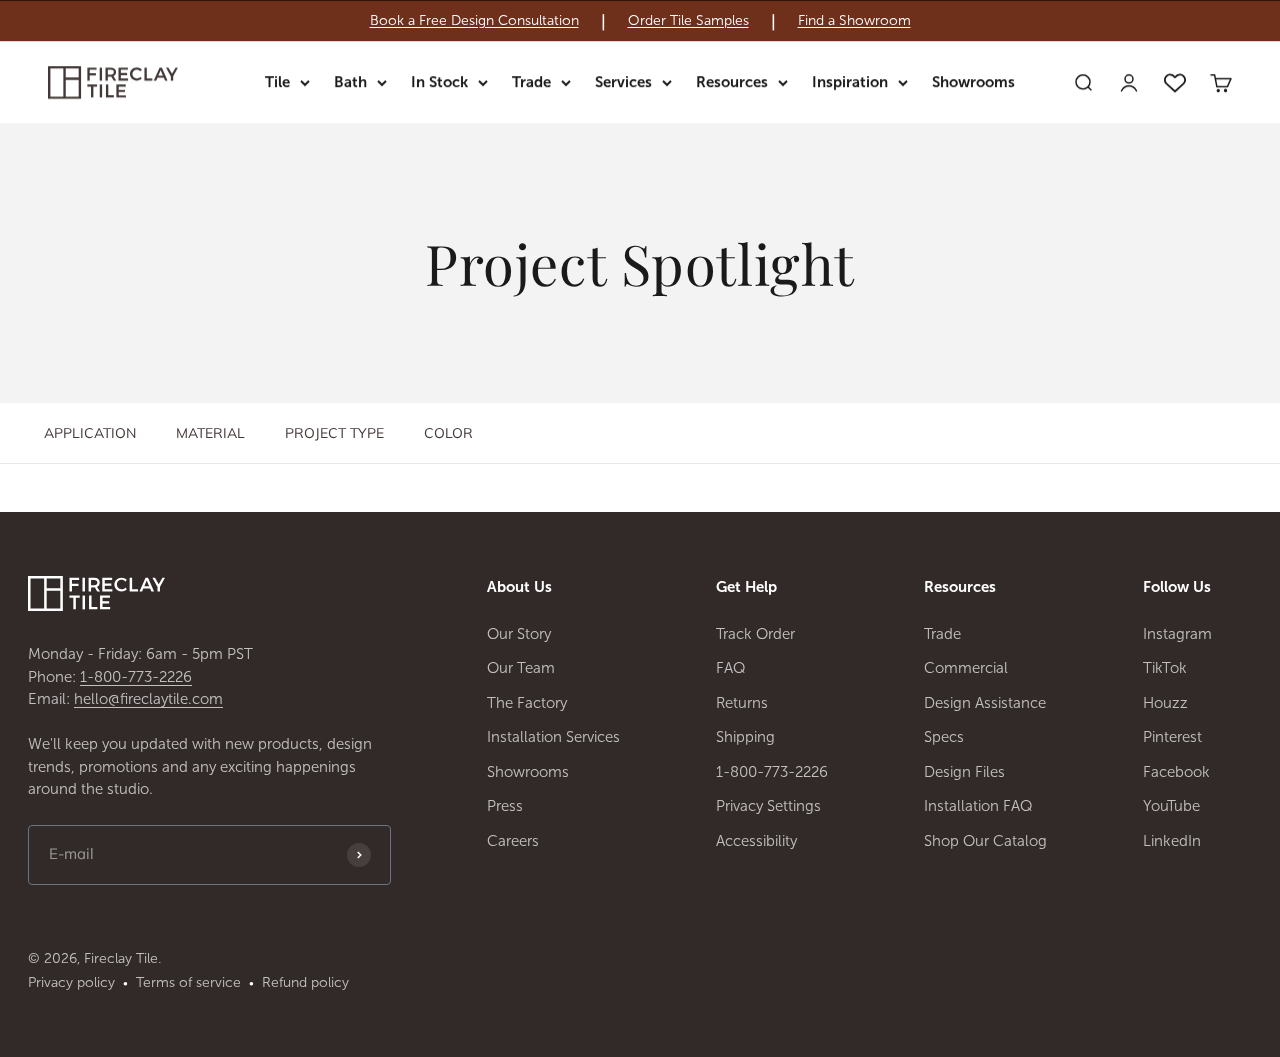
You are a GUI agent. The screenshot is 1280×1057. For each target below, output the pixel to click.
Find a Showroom (854, 21)
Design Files (964, 772)
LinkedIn (1172, 841)
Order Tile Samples (688, 21)
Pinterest (1172, 737)
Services (623, 82)
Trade (531, 82)
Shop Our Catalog (985, 841)
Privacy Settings (768, 806)
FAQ (731, 668)
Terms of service (188, 982)
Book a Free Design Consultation (474, 21)
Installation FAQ (978, 806)
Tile (277, 82)
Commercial (966, 668)
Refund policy (305, 982)
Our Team (521, 668)
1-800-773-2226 (136, 677)
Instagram (1177, 634)
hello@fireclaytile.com (148, 699)
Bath (350, 82)
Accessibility (756, 841)
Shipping (745, 737)
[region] (640, 21)
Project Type (334, 433)
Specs (944, 737)
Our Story (519, 634)
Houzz (1165, 703)
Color (448, 433)
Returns (742, 703)
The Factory (527, 703)
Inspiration (850, 82)
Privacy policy (71, 982)
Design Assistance (985, 703)
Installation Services (553, 737)
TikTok (1165, 668)
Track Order (755, 634)
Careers (513, 841)
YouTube (1171, 806)
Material (210, 433)
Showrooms (973, 82)
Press (505, 806)
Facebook (1176, 772)
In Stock (439, 82)
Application (90, 433)
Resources (732, 82)
